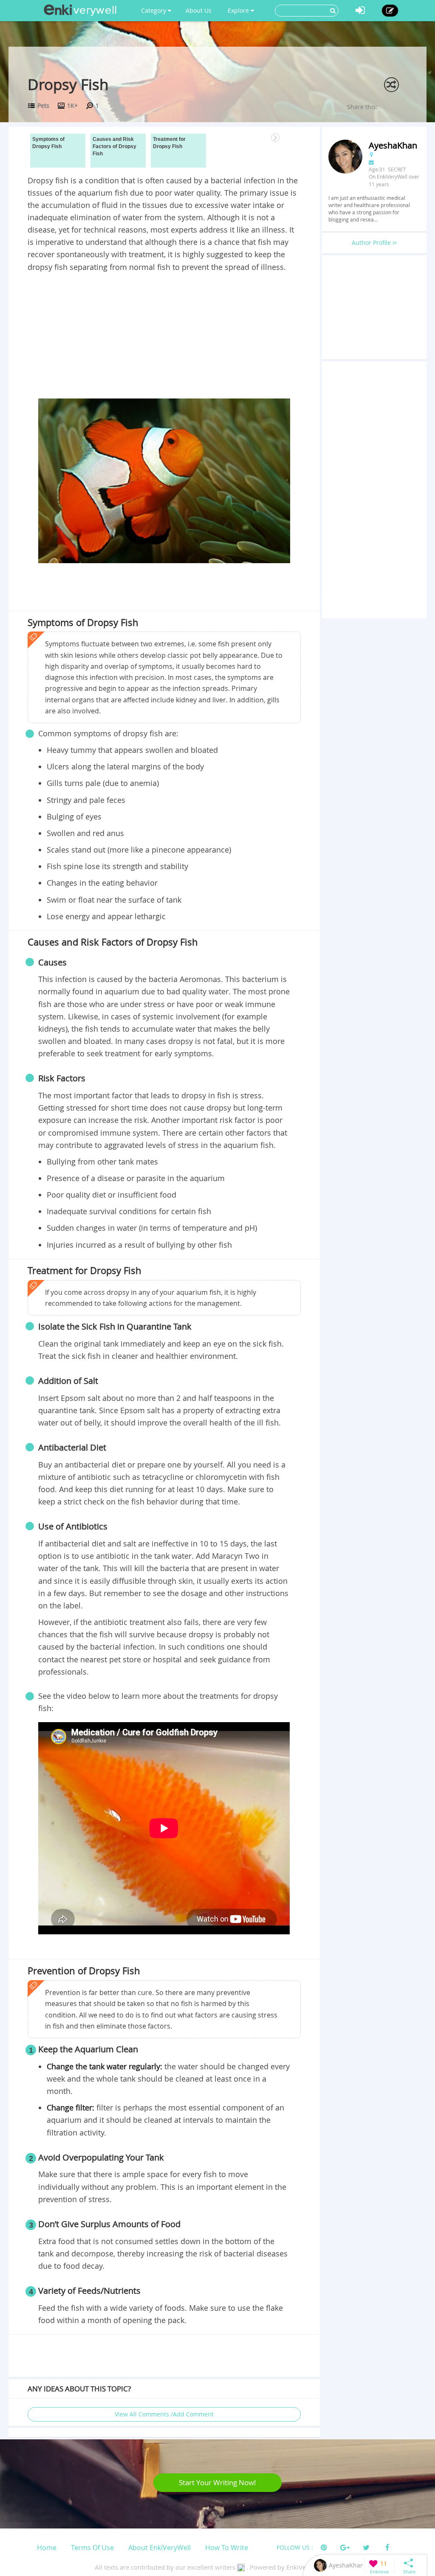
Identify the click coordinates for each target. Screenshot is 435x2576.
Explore (239, 10)
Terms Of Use (92, 2548)
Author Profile (372, 243)
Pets (43, 105)
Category (154, 10)
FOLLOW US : (295, 2547)
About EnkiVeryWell (160, 2548)
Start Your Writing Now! (217, 2482)
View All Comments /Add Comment (164, 2414)
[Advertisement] (164, 337)
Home (47, 2548)
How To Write (227, 2548)
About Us (199, 10)
